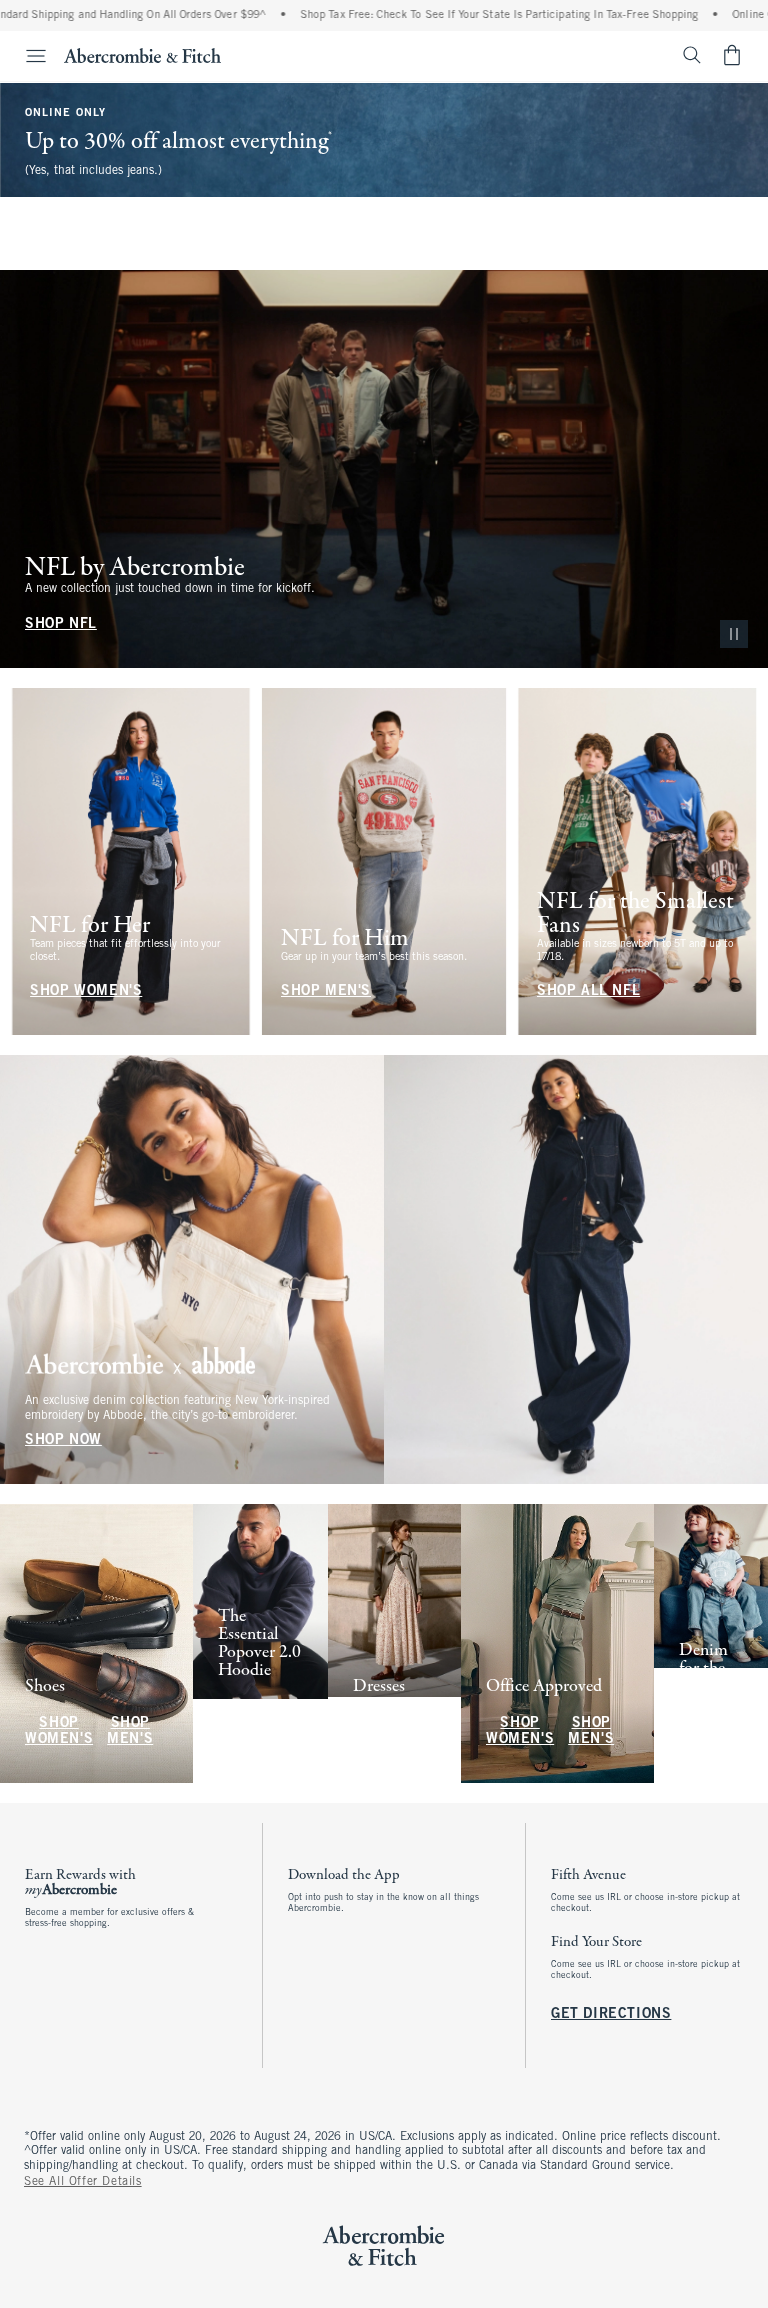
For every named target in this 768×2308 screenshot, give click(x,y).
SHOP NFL (61, 624)
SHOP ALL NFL (588, 991)
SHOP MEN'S (217, 206)
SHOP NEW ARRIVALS (253, 1723)
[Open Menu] (26, 56)
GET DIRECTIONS (611, 2014)
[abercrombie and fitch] (142, 55)
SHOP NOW (63, 1440)
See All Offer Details (83, 2182)
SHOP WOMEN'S (81, 206)
